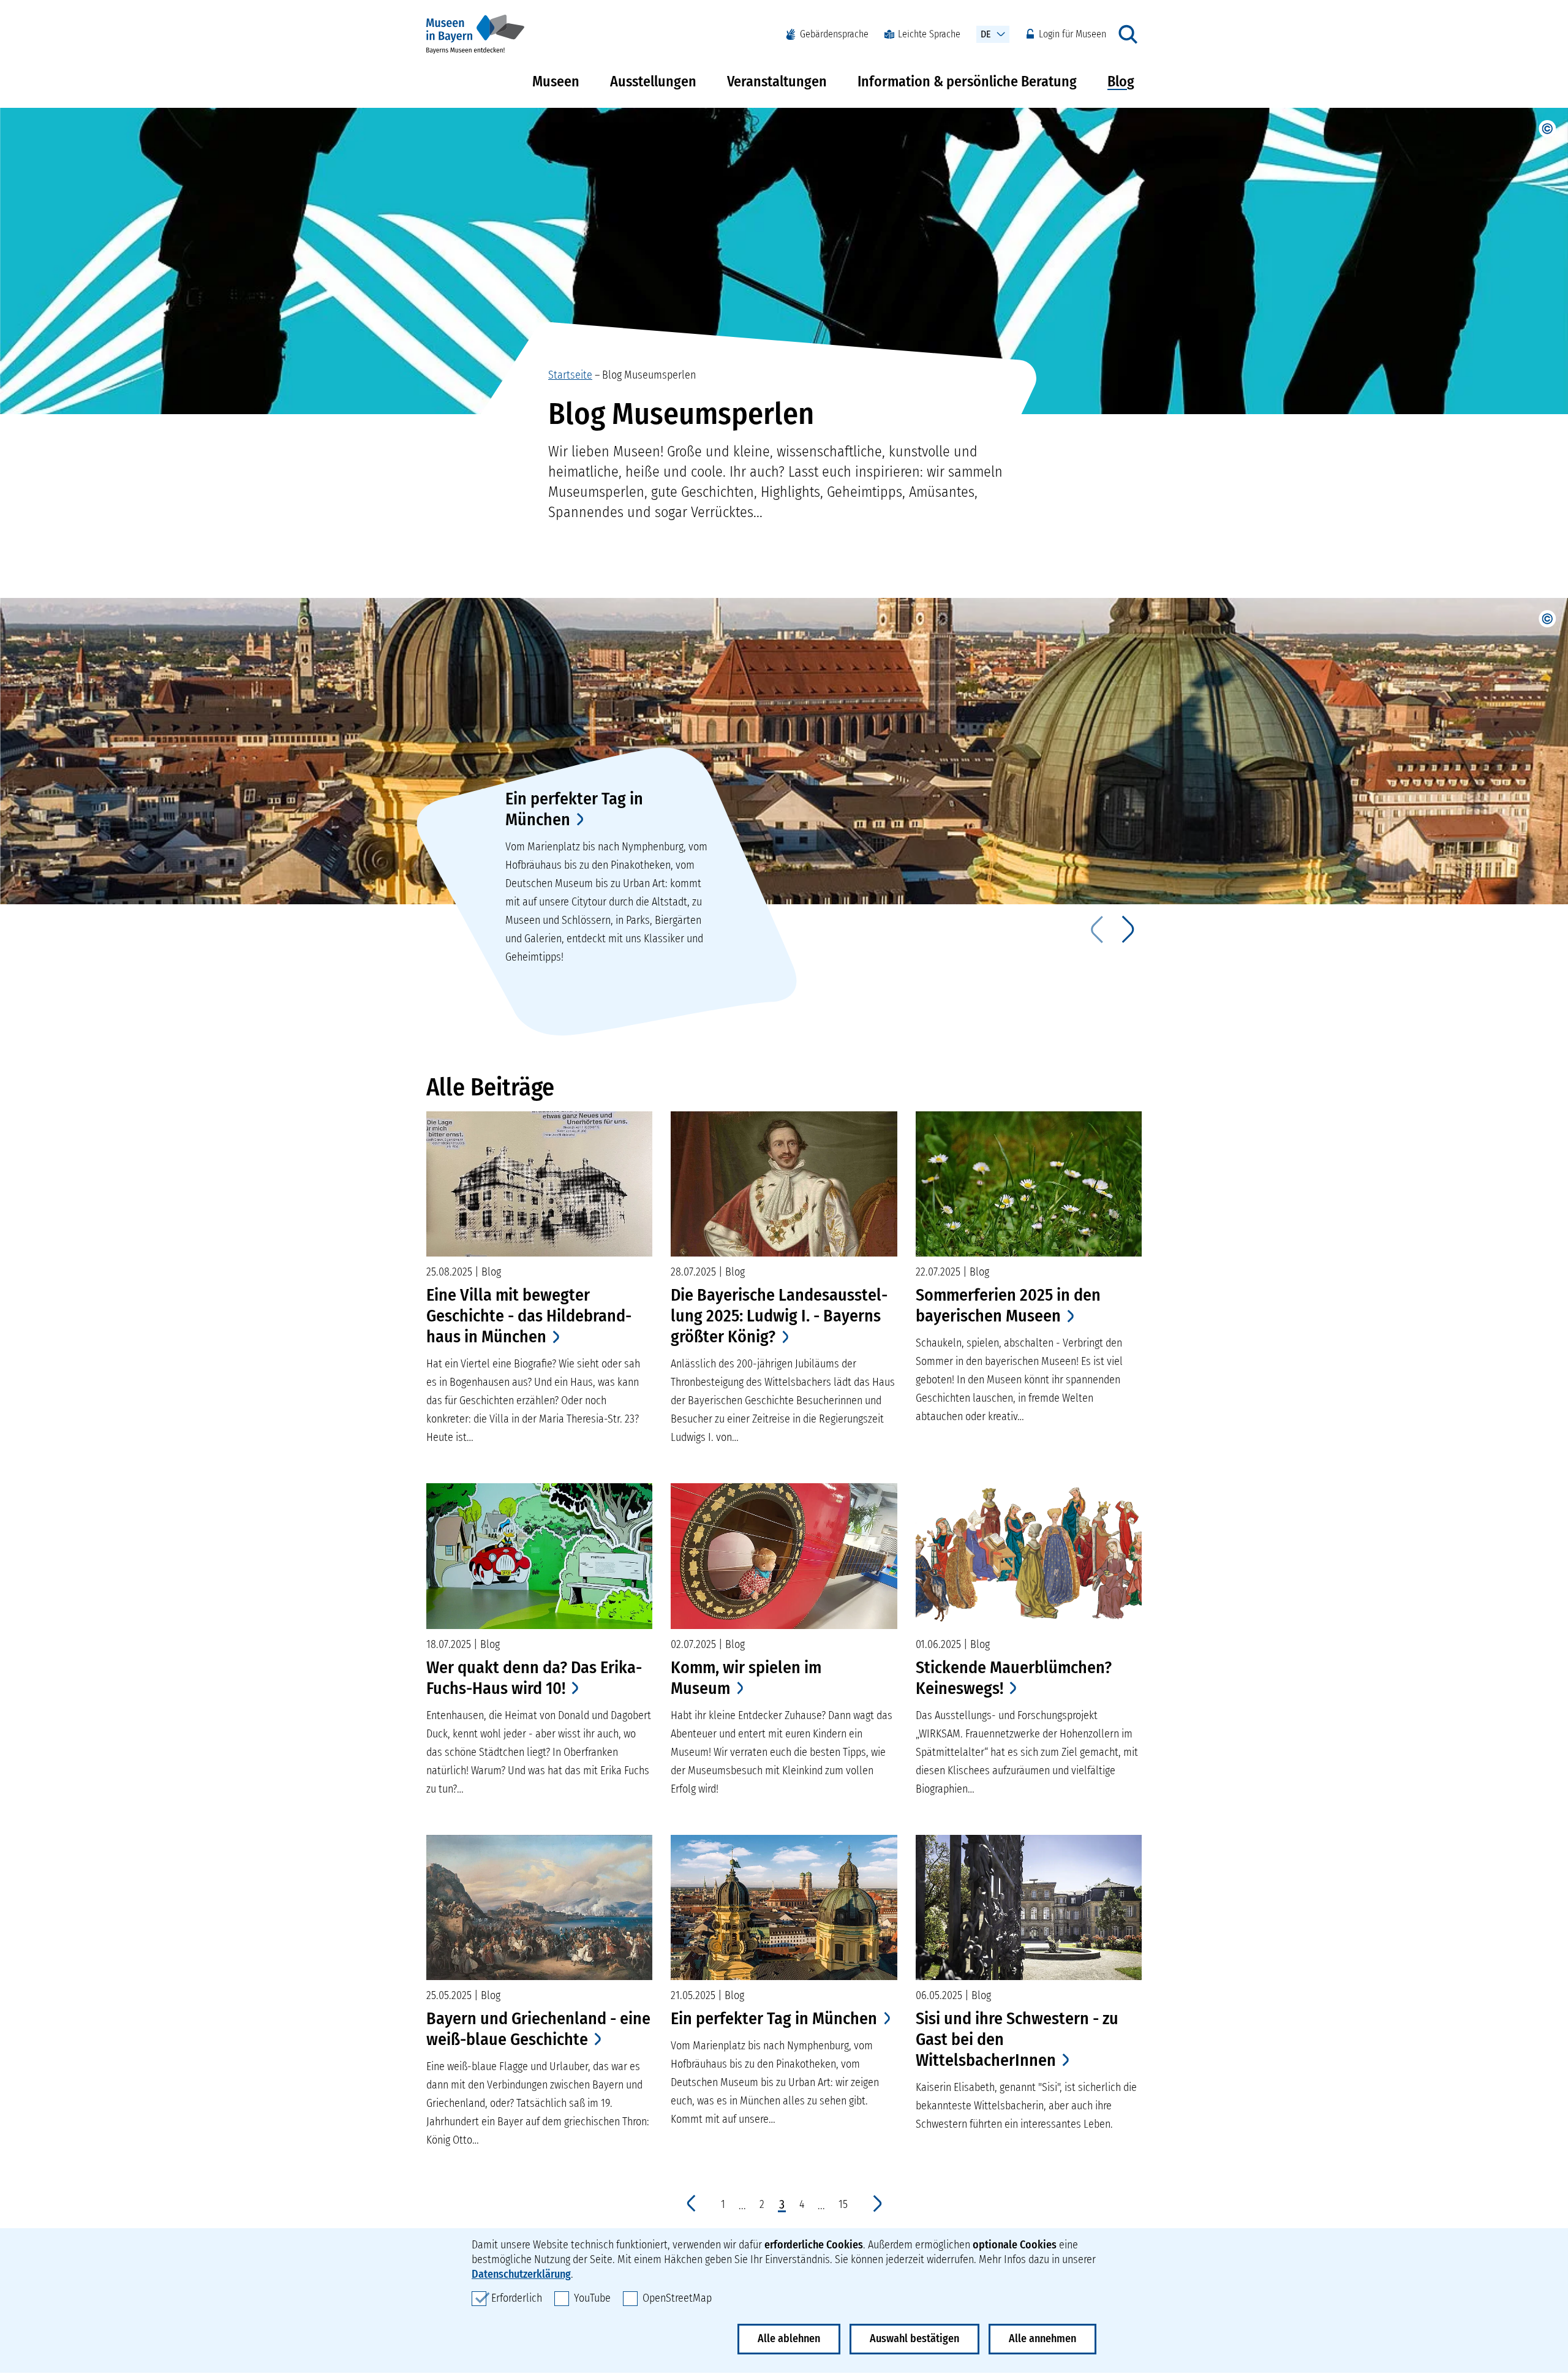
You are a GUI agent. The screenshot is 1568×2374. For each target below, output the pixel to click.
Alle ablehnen (789, 2338)
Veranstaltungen (777, 81)
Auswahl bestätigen (914, 2338)
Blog (1121, 81)
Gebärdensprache (834, 34)
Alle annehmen (1042, 2338)
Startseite (570, 375)
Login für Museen (1072, 34)
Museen (556, 81)
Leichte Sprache (929, 34)
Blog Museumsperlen (649, 375)
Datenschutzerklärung (521, 2274)
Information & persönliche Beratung (967, 81)
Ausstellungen (653, 81)
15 (843, 2205)
